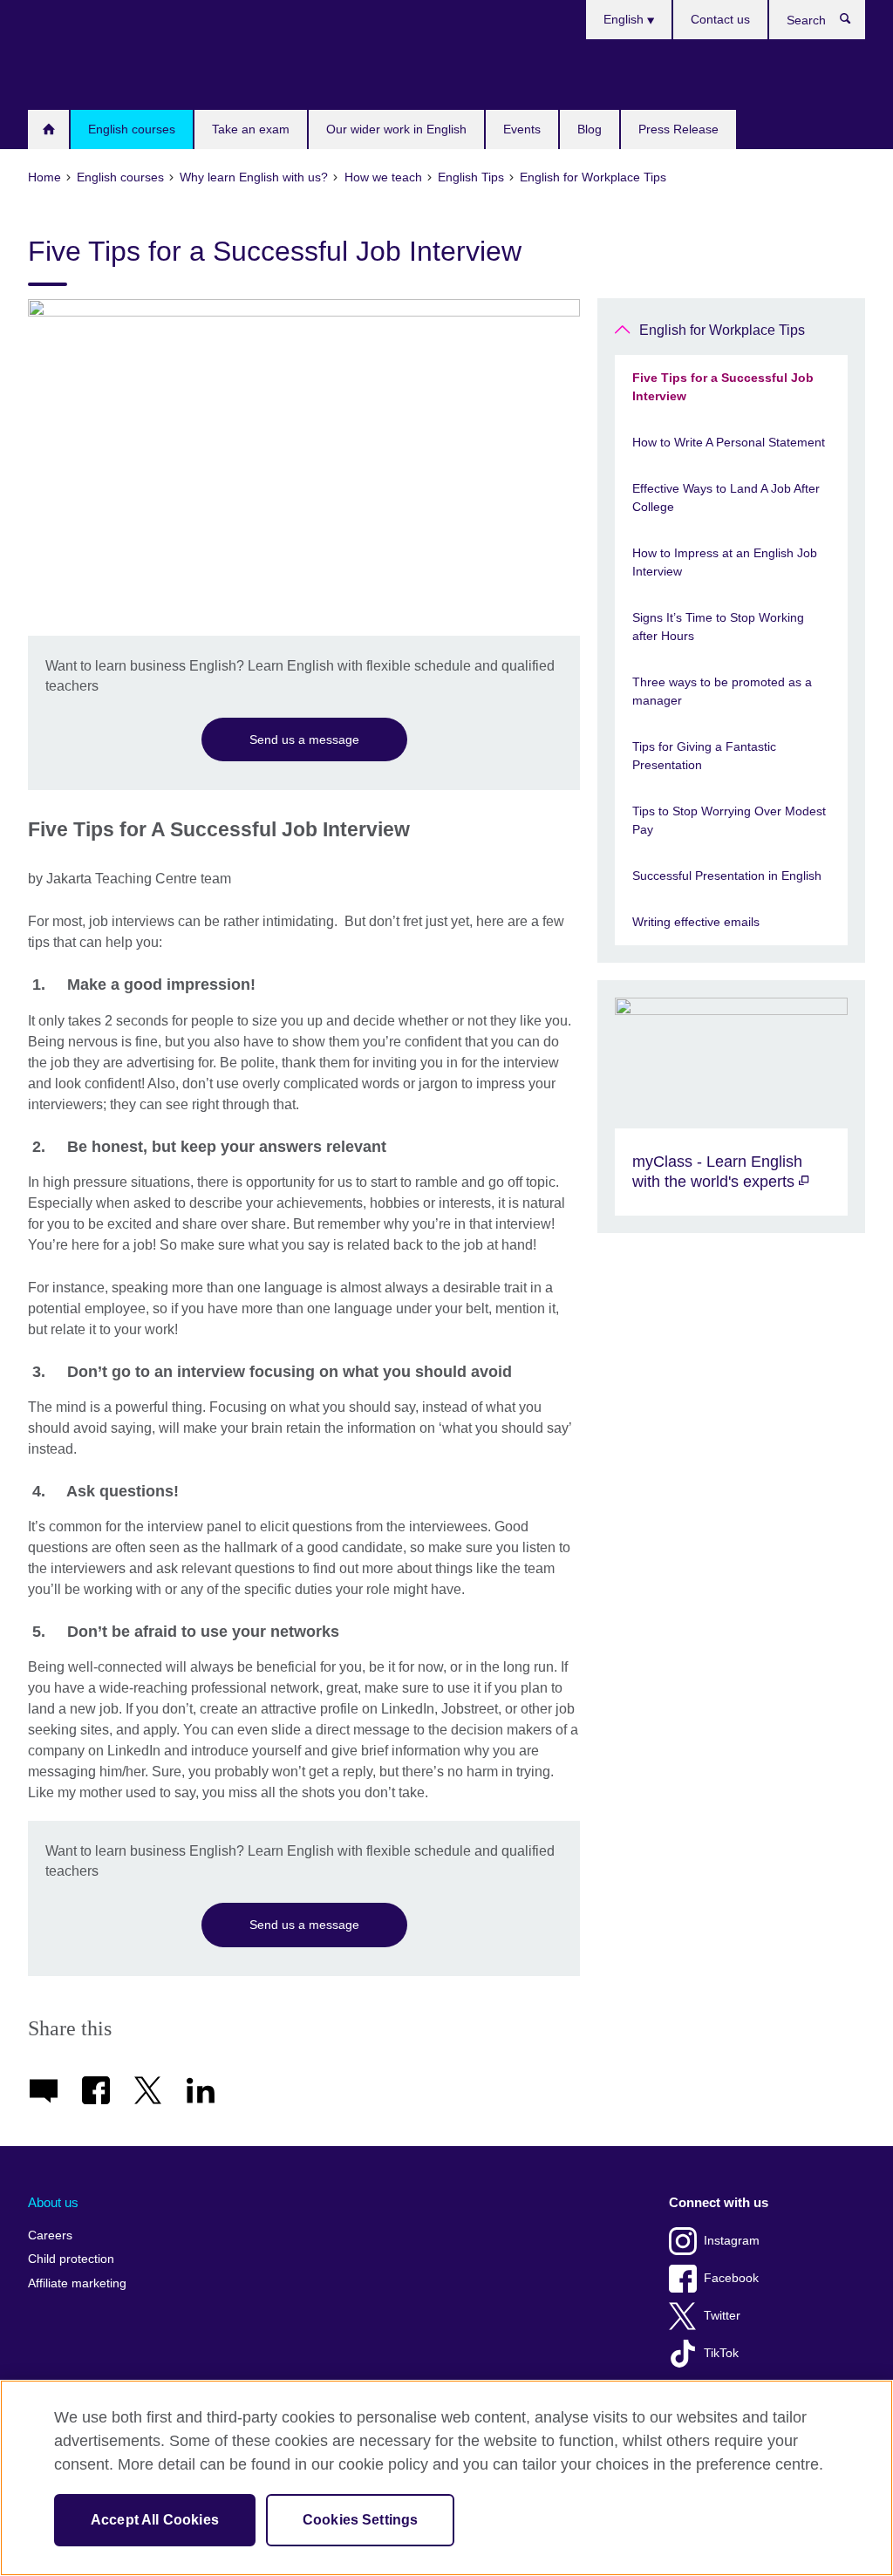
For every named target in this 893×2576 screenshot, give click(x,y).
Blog (590, 129)
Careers (50, 2235)
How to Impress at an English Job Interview (725, 562)
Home (48, 129)
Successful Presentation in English (727, 876)
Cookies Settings (361, 2520)
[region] (446, 2478)
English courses (132, 129)
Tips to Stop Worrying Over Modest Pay (729, 820)
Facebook (731, 2278)
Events (522, 129)
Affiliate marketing (77, 2283)
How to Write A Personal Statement (729, 442)
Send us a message (304, 739)
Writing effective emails (696, 922)
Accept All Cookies (155, 2520)
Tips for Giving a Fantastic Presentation (704, 756)
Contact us (720, 19)
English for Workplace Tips (722, 330)
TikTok (721, 2353)
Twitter (722, 2316)
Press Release (678, 129)
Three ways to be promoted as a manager (722, 691)
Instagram (732, 2241)
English (625, 19)
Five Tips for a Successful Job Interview (723, 387)
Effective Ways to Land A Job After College (726, 497)
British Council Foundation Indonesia (80, 74)
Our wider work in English (396, 129)
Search (854, 23)
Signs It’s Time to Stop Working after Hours (718, 627)
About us (53, 2202)
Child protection (71, 2259)
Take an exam (251, 129)
